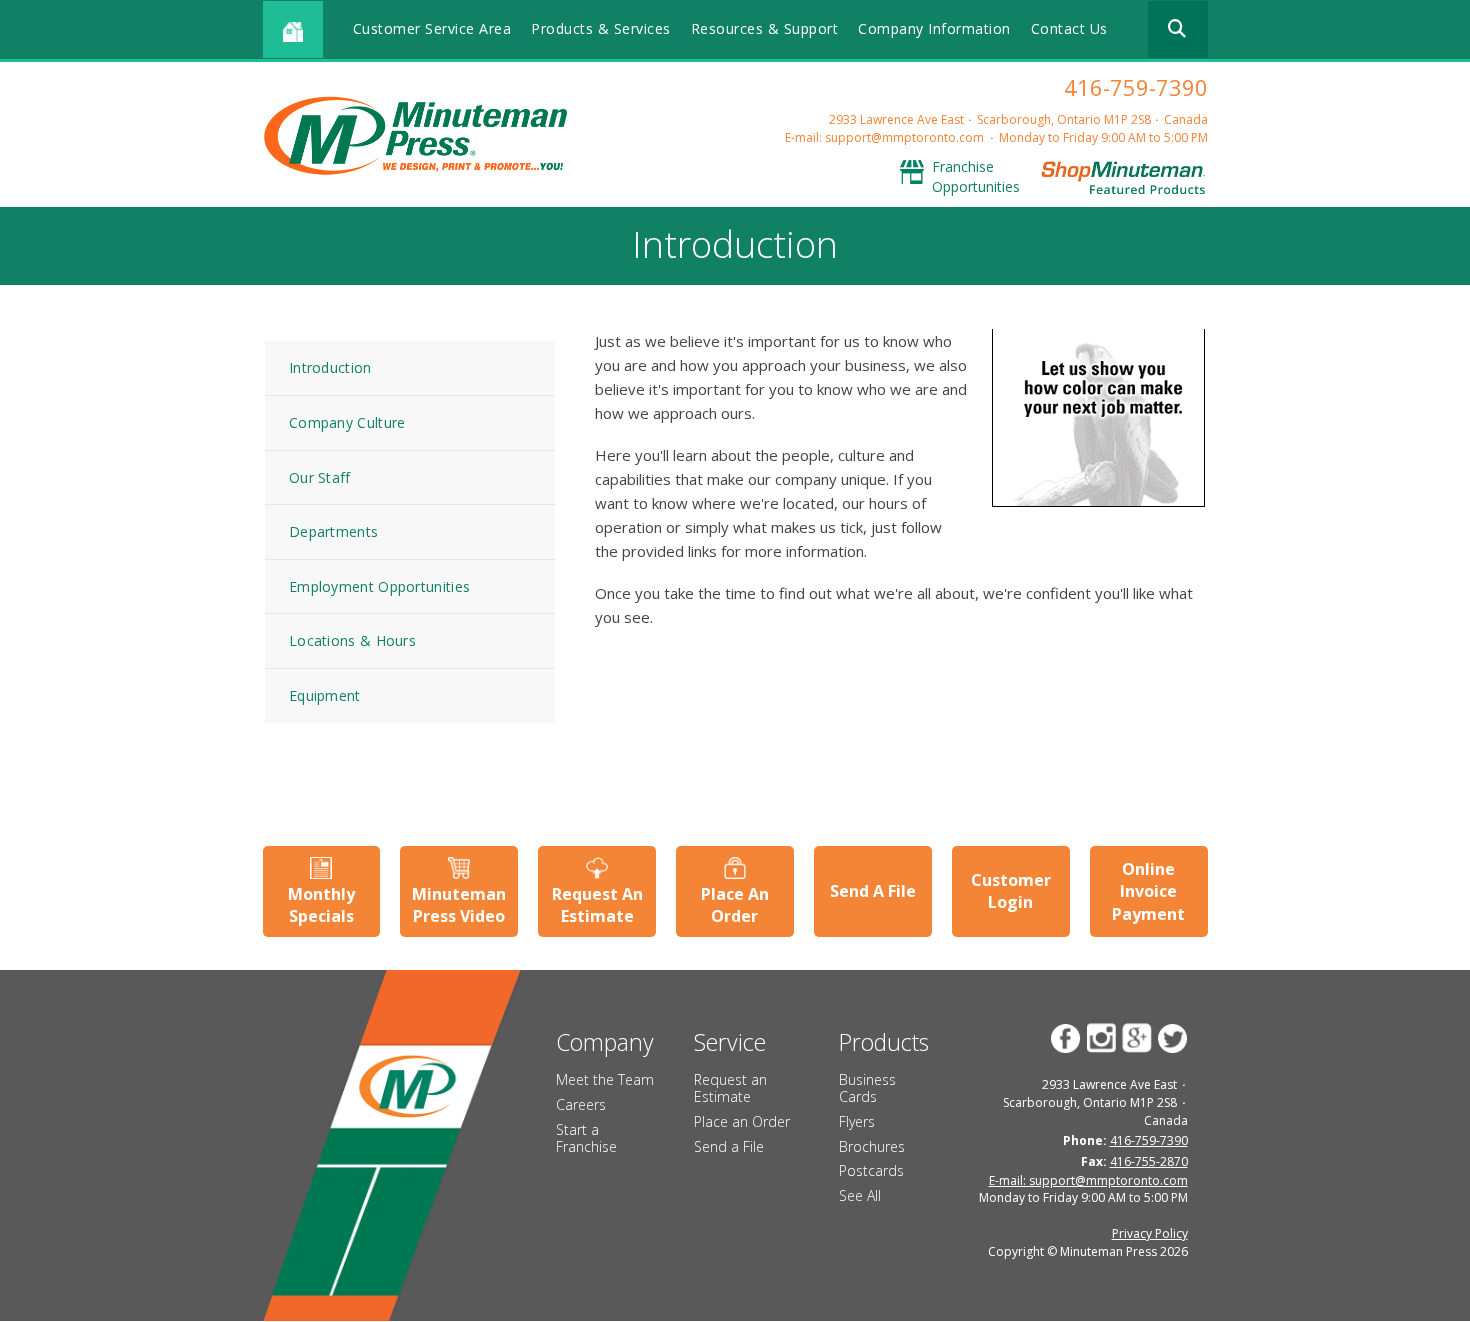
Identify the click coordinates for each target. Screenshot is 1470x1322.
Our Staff (320, 477)
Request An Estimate (597, 905)
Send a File (729, 1146)
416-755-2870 (1149, 1161)
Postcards (871, 1170)
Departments (333, 531)
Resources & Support (765, 28)
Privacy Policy (1150, 1233)
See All (860, 1195)
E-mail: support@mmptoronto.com (884, 137)
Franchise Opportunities (976, 176)
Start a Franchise (586, 1138)
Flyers (857, 1121)
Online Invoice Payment (1148, 891)
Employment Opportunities (379, 586)
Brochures (872, 1146)
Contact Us (1069, 28)
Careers (581, 1104)
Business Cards (867, 1088)
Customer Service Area (432, 28)
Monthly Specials (321, 905)
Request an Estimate (730, 1088)
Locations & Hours (352, 640)
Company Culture (347, 422)
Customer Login (1011, 891)
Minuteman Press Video (459, 905)
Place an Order (742, 1121)
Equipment (325, 695)
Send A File (873, 891)
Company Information (934, 28)
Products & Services (601, 28)
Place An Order (735, 905)
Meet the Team (605, 1079)
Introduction (330, 367)
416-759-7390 (1136, 87)
